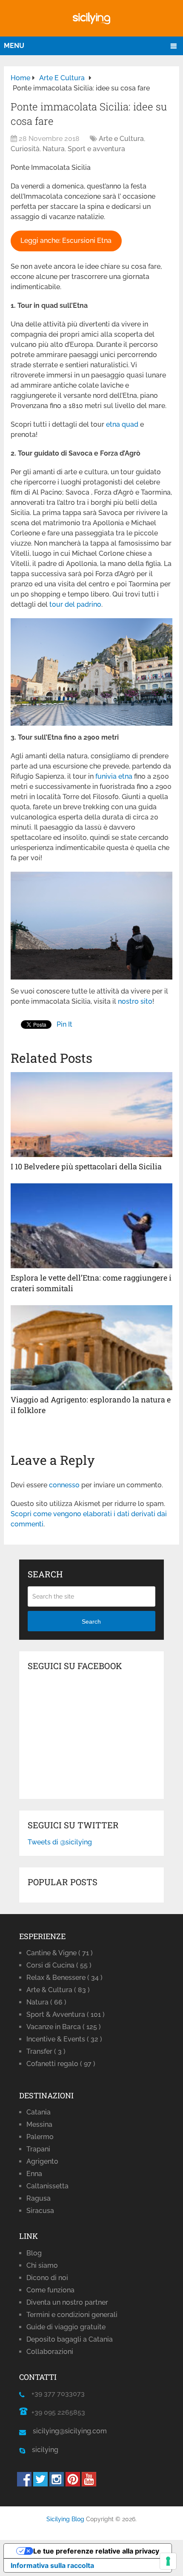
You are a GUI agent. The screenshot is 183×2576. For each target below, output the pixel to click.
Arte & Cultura (58, 1990)
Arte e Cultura (121, 139)
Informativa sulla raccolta (52, 2565)
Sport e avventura (96, 149)
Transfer (46, 2051)
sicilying (42, 2450)
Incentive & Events (64, 2039)
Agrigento (42, 2161)
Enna (34, 2174)
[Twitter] (40, 2484)
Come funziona (50, 2290)
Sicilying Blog (65, 2519)
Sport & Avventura (66, 2014)
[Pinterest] (73, 2484)
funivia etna (114, 776)
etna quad (122, 424)
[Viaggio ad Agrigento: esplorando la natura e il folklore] (91, 1348)
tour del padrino (75, 604)
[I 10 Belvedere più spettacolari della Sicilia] (91, 1115)
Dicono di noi (47, 2278)
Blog (34, 2253)
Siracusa (40, 2211)
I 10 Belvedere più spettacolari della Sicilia (86, 1166)
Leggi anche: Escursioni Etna (66, 241)
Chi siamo (42, 2265)
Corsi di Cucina (59, 1965)
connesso (64, 1485)
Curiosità (25, 149)
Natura (54, 149)
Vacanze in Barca (64, 2027)
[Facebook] (24, 2484)
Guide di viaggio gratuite (66, 2327)
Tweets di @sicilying (60, 1842)
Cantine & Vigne (60, 1953)
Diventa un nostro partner (67, 2302)
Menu (14, 46)
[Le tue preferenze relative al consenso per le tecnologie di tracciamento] (168, 2561)
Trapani (38, 2149)
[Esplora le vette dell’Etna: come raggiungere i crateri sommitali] (91, 1226)
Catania (39, 2112)
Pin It (64, 1024)
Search (91, 1622)
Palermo (40, 2137)
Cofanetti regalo (61, 2064)
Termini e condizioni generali (72, 2315)
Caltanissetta (47, 2186)
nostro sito (135, 1001)
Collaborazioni (50, 2352)
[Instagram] (57, 2484)
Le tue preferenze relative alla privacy (96, 2551)
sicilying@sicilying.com (70, 2431)
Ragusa (39, 2198)
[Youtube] (89, 2484)
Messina (39, 2124)
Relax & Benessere (64, 1978)
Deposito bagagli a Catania (70, 2339)
